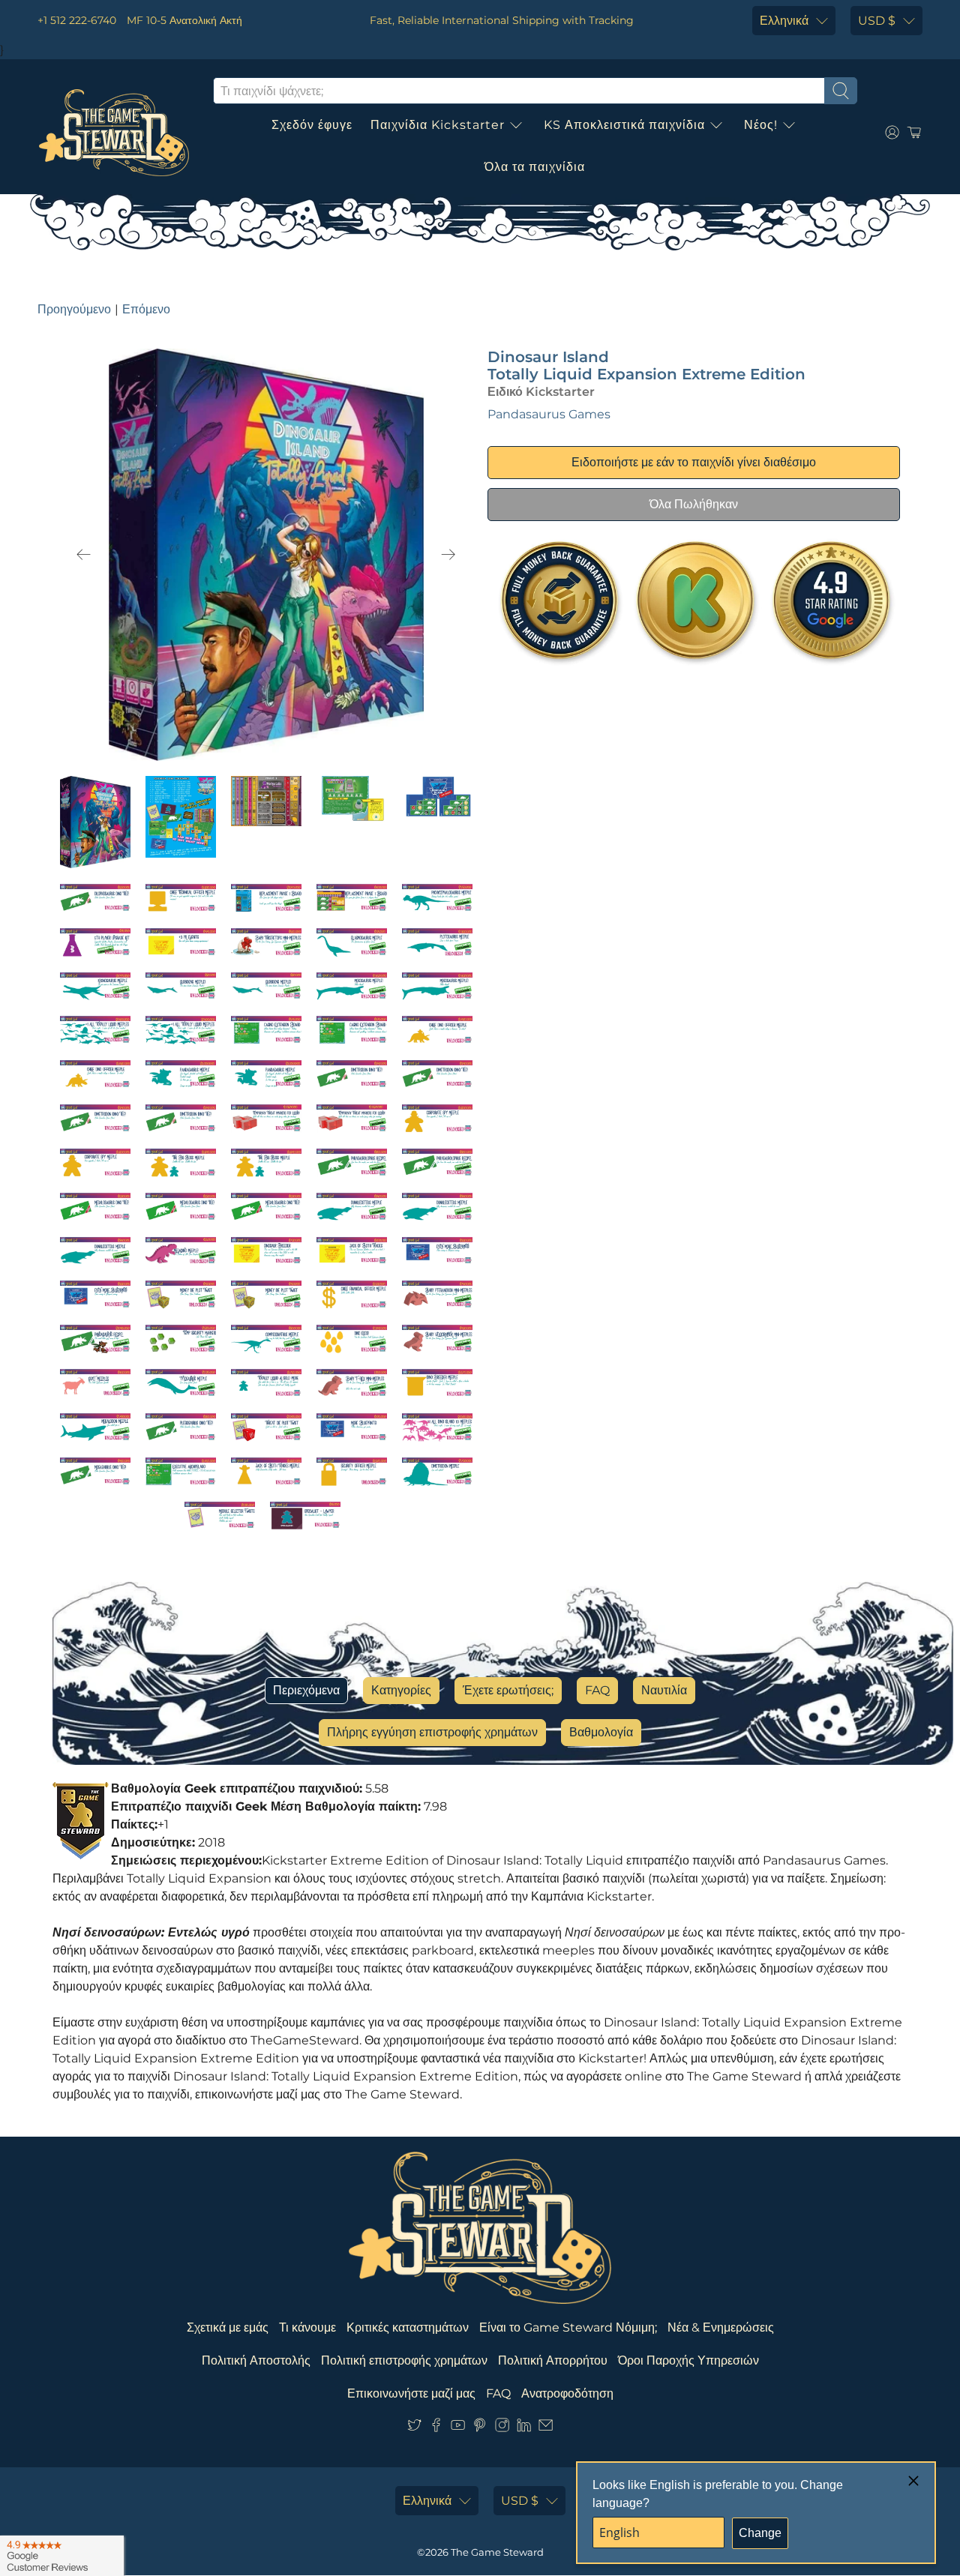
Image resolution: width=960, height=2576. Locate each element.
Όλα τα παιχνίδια (535, 167)
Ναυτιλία (664, 1690)
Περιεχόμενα (306, 1690)
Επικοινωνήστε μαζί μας (411, 2393)
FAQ (597, 1690)
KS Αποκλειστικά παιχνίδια (624, 125)
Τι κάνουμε (307, 2327)
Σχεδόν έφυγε (312, 125)
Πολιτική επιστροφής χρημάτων (404, 2360)
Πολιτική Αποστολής (256, 2360)
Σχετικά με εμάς (228, 2327)
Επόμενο (146, 309)
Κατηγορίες (401, 1690)
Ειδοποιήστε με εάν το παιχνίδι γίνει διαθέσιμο (694, 462)
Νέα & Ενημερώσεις (721, 2327)
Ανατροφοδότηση (567, 2393)
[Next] (448, 555)
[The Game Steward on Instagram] (502, 2428)
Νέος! (761, 125)
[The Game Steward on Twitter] (414, 2428)
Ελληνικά (784, 21)
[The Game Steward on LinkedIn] (524, 2428)
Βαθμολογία (601, 1732)
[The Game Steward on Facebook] (436, 2428)
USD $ (877, 21)
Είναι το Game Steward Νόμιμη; (568, 2327)
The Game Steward (497, 2552)
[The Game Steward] (114, 133)
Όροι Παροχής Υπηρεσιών (688, 2360)
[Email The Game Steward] (546, 2428)
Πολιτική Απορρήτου (553, 2360)
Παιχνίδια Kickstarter (438, 125)
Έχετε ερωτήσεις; (508, 1690)
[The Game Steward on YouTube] (458, 2428)
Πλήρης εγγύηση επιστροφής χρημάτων (432, 1732)
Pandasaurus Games (549, 414)
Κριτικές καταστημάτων (408, 2327)
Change (760, 2533)
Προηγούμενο (74, 309)
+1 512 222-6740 (77, 20)
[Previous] (84, 555)
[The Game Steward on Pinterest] (480, 2428)
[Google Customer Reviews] (62, 2556)
